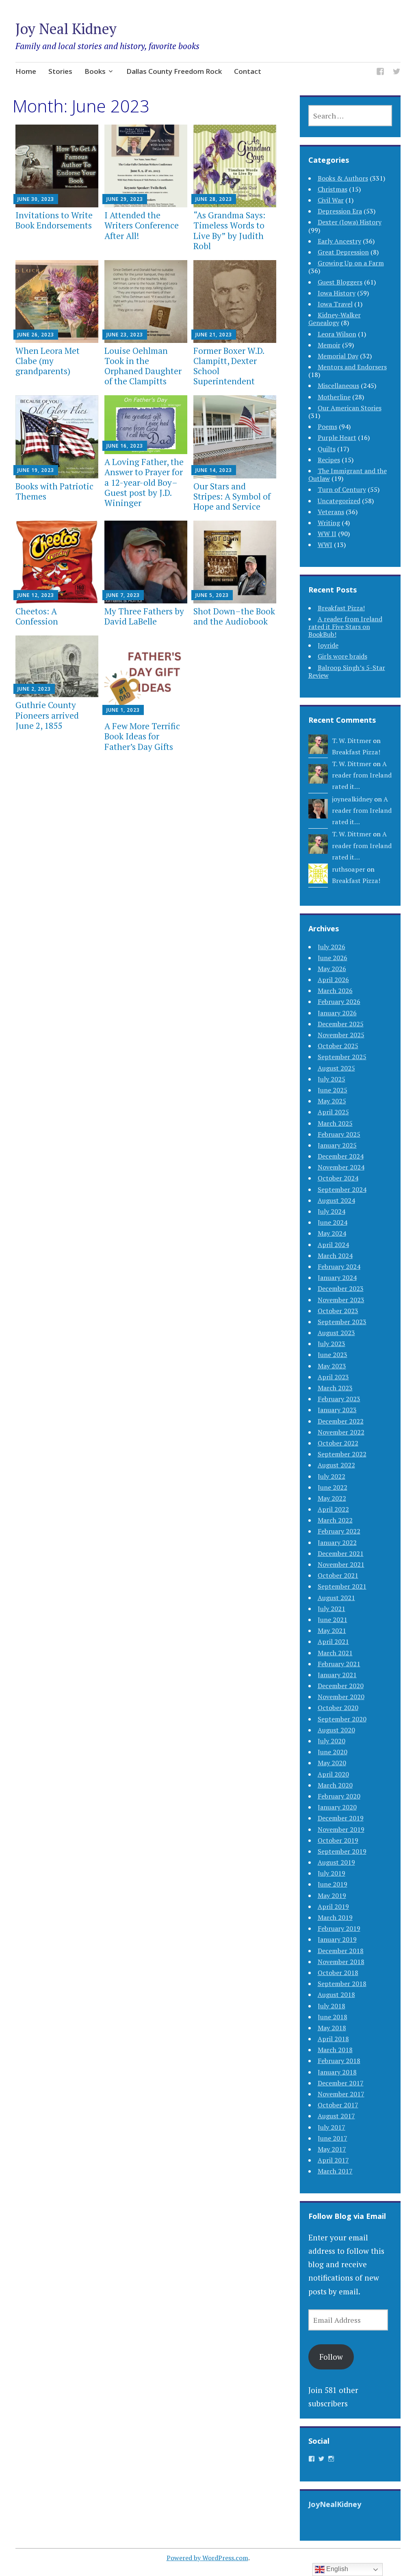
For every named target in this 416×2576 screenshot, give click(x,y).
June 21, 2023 (214, 335)
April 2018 (333, 2039)
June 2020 (333, 1752)
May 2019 (332, 1895)
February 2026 (339, 1002)
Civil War (331, 200)
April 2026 (333, 980)
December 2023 (341, 1288)
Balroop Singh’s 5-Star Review (347, 671)
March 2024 (335, 1256)
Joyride (328, 645)
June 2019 (333, 1884)
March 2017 (335, 2171)
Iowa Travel (335, 304)
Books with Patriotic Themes (54, 491)
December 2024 (341, 1156)
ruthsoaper (349, 869)
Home (26, 71)
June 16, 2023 (125, 446)
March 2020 (335, 1785)
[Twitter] (396, 73)
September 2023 (342, 1322)
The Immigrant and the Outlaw (348, 475)
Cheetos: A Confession (37, 616)
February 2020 (339, 1796)
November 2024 (341, 1167)
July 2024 (331, 1211)
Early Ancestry (339, 241)
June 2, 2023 (34, 689)
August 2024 (336, 1200)
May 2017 (332, 2149)
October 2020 (338, 1708)
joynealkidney (352, 799)
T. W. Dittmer (352, 741)
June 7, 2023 (123, 595)
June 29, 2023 (125, 199)
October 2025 (338, 1046)
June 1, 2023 (123, 710)
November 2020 (341, 1697)
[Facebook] (380, 73)
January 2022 (337, 1542)
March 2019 (335, 1917)
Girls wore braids (342, 656)
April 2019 (333, 1906)
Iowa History (337, 293)
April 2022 (333, 1509)
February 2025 (339, 1134)
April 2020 (333, 1774)
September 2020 (342, 1719)
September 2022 (342, 1454)
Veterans (331, 512)
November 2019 (341, 1829)
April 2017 (333, 2160)
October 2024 (338, 1178)
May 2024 (332, 1233)
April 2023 (333, 1377)
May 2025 (332, 1101)
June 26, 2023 (36, 335)
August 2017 (336, 2116)
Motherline (334, 397)
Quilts (327, 449)
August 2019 (336, 1862)
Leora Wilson (337, 334)
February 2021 (339, 1664)
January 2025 (337, 1145)
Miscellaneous (338, 386)
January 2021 (337, 1675)
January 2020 (337, 1807)
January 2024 (337, 1277)
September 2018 (342, 1984)
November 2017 (341, 2094)
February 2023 (339, 1399)
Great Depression (343, 252)
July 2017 (331, 2127)
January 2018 (337, 2072)
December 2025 (341, 1024)
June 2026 (333, 958)
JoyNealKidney (335, 2504)
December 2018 (341, 1951)
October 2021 (338, 1575)
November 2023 (341, 1300)
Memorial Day (338, 356)
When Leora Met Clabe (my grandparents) (48, 361)
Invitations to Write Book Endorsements (54, 220)
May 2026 (332, 969)
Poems (327, 426)
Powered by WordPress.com (207, 2558)
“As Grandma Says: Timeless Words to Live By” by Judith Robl (229, 230)
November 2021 (341, 1564)
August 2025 (336, 1068)
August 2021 (336, 1598)
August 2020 (336, 1730)
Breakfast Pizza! (341, 608)
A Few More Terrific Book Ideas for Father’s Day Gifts (142, 736)
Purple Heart (337, 437)
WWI (325, 545)
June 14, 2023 (214, 470)
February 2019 (339, 1928)
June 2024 (333, 1222)
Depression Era (340, 211)
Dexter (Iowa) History (350, 222)
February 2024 (339, 1266)
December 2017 (341, 2083)
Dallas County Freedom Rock (174, 71)
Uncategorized (339, 501)
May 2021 (332, 1630)
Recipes (329, 460)
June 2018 (333, 2017)
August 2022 (336, 1465)
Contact (248, 71)
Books (95, 71)
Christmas (333, 189)
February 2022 (339, 1531)
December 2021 (341, 1553)
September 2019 (342, 1851)
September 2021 (342, 1586)
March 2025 (335, 1123)
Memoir (329, 345)
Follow (331, 2357)
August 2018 (336, 1994)
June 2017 (333, 2138)
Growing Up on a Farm (351, 263)
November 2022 (341, 1432)
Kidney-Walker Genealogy (335, 319)
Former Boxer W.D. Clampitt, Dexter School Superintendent (229, 366)
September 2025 (342, 1057)
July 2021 (331, 1609)
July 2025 (331, 1079)
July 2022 (331, 1476)
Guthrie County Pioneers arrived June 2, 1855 (47, 715)
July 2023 (331, 1344)
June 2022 (333, 1487)
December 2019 (341, 1818)
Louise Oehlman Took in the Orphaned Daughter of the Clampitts (143, 366)
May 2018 (332, 2028)
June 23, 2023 (125, 335)
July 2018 (331, 2006)
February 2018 (339, 2061)
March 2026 (335, 991)
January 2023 (337, 1410)
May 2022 (332, 1498)
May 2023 (332, 1366)
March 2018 (335, 2050)
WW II (327, 534)
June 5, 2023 (212, 595)
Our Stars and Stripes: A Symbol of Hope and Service (232, 496)
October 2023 (338, 1311)
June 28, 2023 (214, 199)
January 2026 (337, 1013)
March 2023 (335, 1388)
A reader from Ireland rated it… (362, 775)
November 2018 (341, 1962)
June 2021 (333, 1620)
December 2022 (341, 1421)
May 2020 (332, 1763)
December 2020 (341, 1686)
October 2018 (338, 1973)
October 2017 (338, 2105)
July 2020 (331, 1741)
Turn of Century (342, 489)
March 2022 (335, 1520)
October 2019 (338, 1840)
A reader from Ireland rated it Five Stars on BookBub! (345, 627)
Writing (329, 523)
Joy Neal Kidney (66, 29)
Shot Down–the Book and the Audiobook (234, 616)
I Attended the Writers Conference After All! (142, 225)
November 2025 (341, 1035)
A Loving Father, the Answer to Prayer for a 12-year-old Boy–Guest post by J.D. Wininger (144, 482)
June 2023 (333, 1355)
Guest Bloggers (340, 282)
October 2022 (338, 1443)
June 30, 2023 (36, 199)
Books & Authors (343, 178)
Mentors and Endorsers (352, 367)
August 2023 (336, 1333)
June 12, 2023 (36, 595)
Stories (60, 71)
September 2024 (342, 1189)
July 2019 (331, 1873)
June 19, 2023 (36, 470)
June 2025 (333, 1090)
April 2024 (333, 1245)
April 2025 (333, 1112)
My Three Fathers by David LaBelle (144, 616)
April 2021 (333, 1641)
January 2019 (337, 1939)
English (336, 2569)
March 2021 (335, 1653)
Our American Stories (350, 408)
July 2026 (331, 947)
